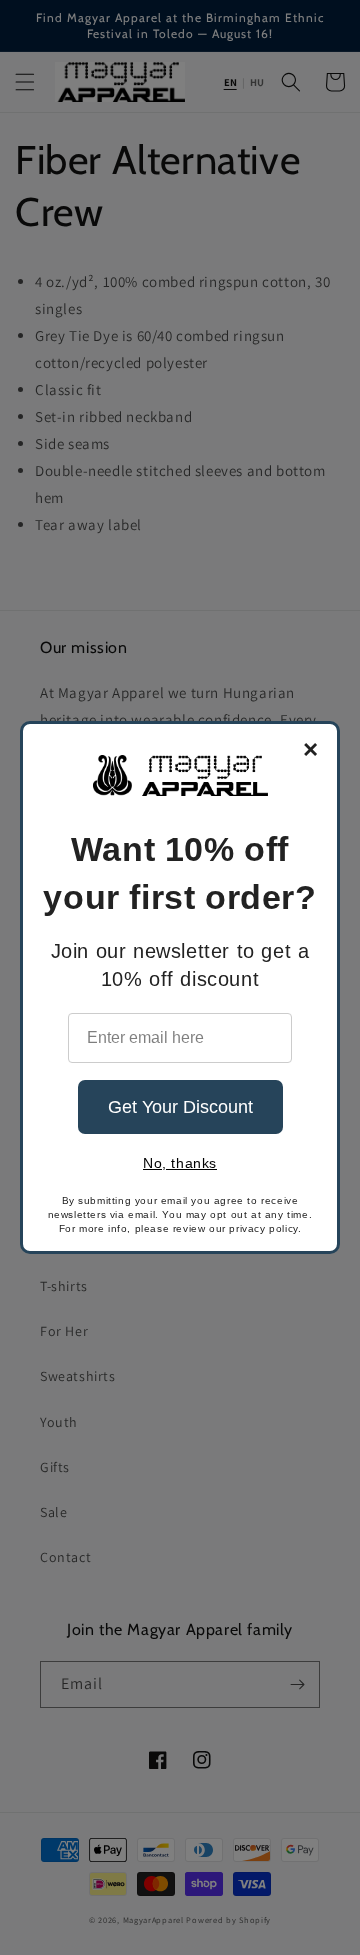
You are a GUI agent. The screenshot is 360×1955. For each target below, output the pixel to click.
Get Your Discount (180, 1107)
